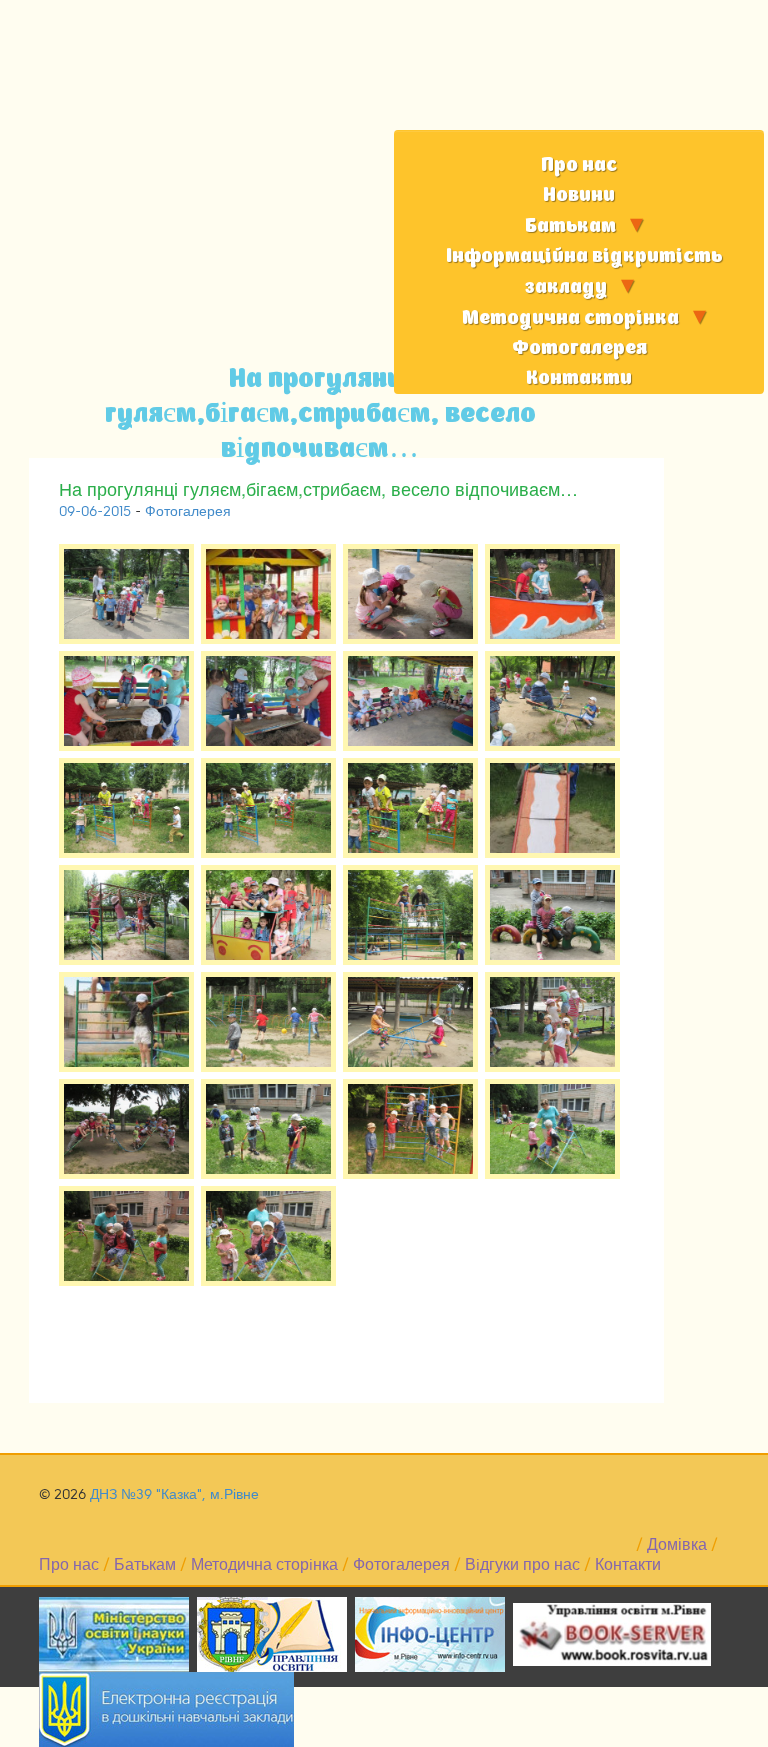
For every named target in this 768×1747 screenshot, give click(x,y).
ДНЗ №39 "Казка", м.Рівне (174, 1494)
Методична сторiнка (570, 318)
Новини (579, 195)
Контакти (579, 378)
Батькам (570, 226)
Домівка (677, 1545)
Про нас (579, 165)
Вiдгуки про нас (522, 1565)
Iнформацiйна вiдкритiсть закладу (584, 272)
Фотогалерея (579, 348)
